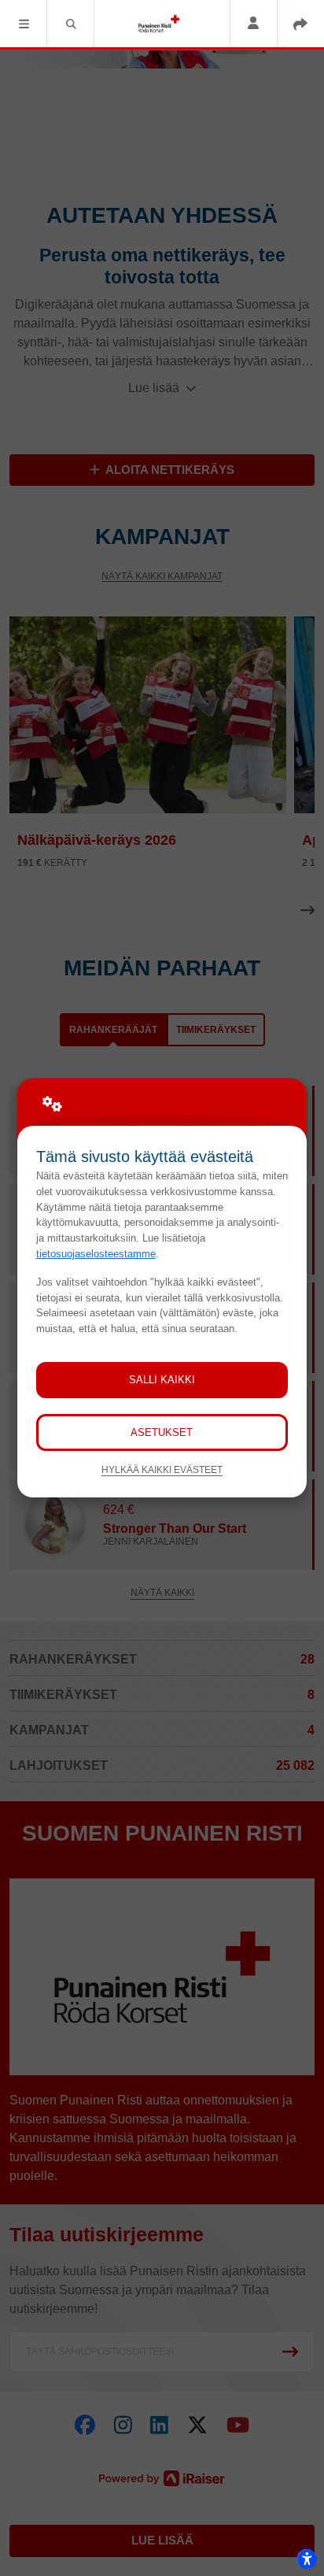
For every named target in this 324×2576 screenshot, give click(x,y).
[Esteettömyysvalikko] (307, 2559)
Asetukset (162, 1432)
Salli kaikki (162, 1380)
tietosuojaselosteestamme (96, 1254)
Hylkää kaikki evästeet (162, 1469)
